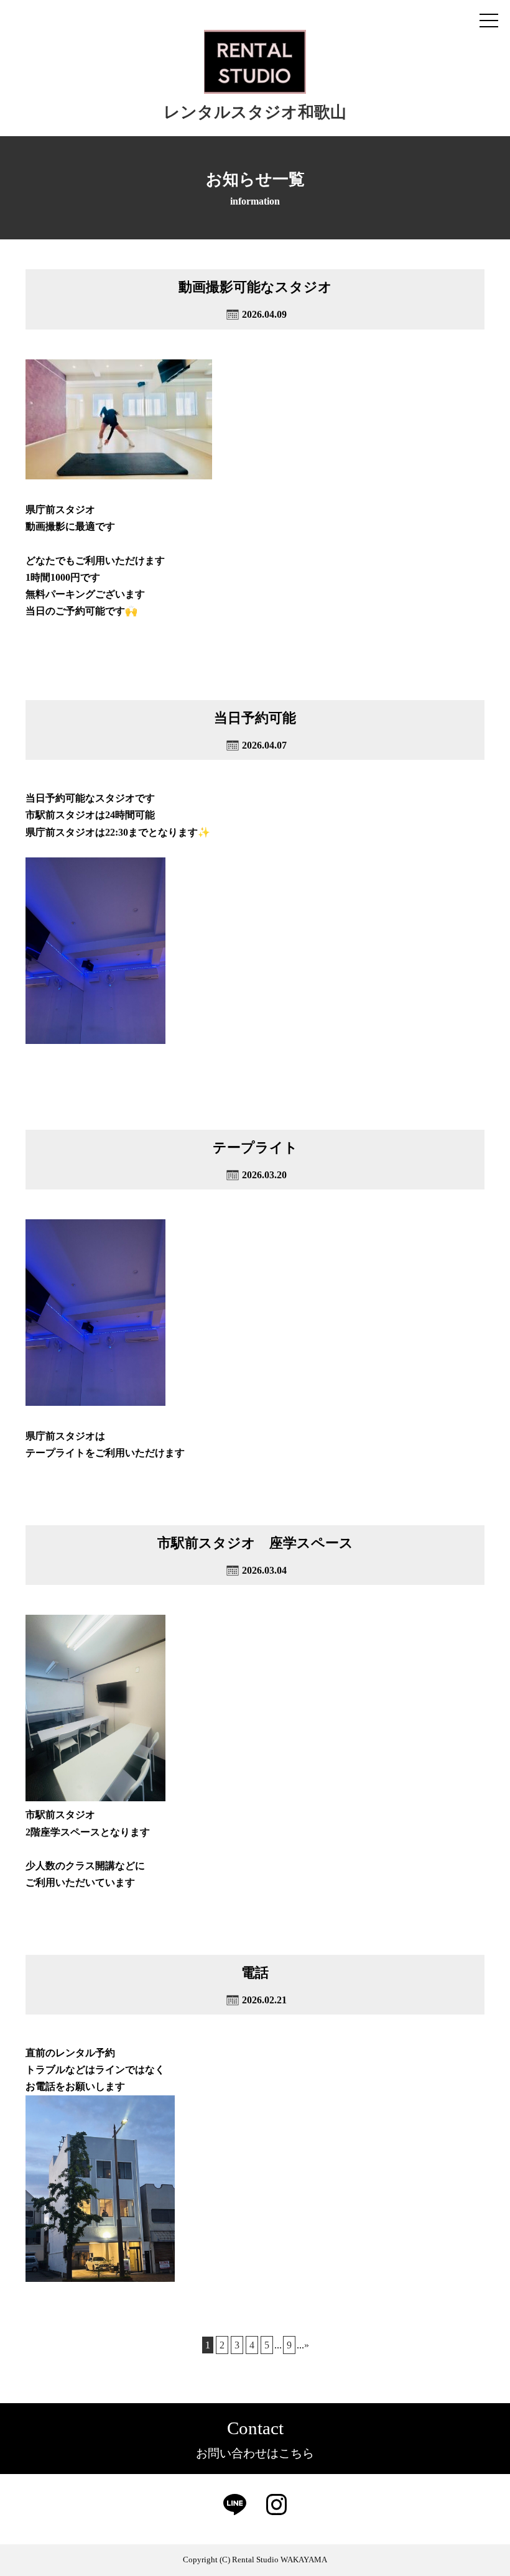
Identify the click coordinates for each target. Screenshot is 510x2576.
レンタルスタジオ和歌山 (255, 112)
